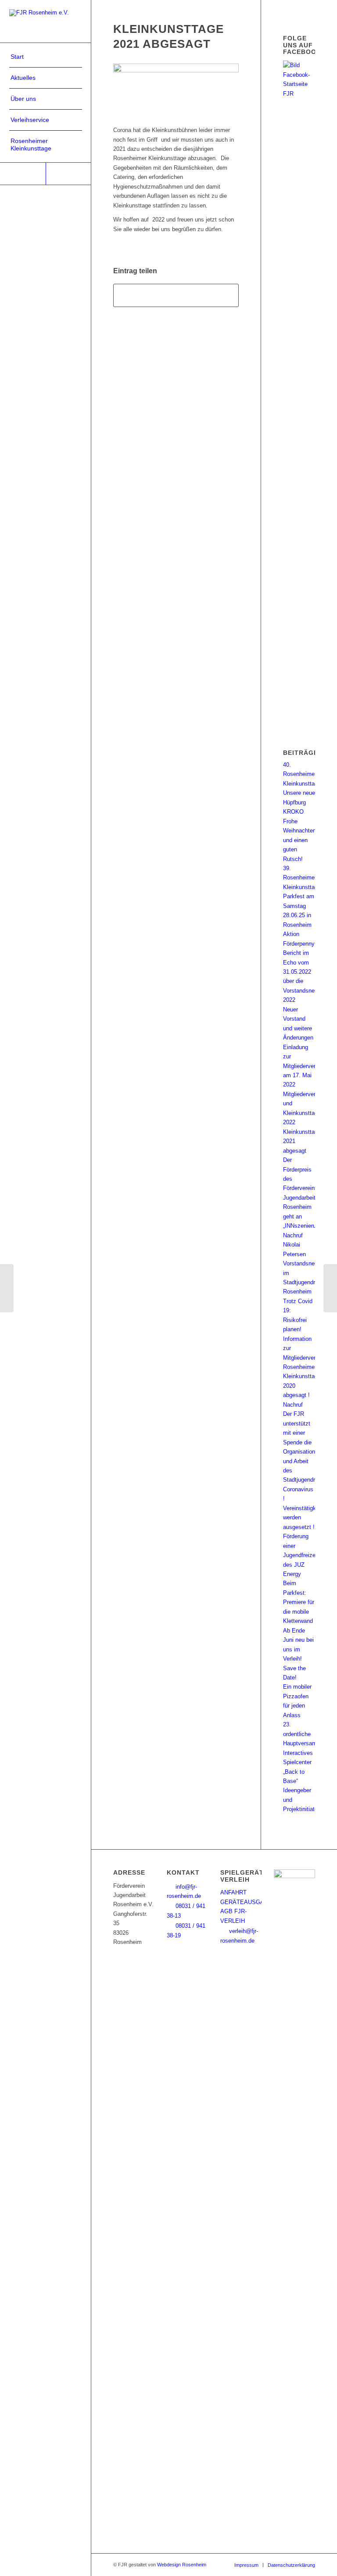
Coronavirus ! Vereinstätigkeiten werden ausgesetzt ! (306, 1508)
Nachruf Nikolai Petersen (294, 1245)
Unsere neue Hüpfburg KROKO (299, 802)
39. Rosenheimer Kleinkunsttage (302, 878)
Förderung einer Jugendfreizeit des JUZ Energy (301, 1555)
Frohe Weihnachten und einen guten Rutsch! (299, 840)
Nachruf (293, 1405)
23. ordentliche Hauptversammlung (308, 1734)
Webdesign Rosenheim (182, 2565)
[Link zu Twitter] (68, 174)
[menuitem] (46, 57)
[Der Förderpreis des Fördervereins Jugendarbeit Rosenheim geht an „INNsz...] (7, 1288)
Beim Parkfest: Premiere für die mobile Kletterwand (299, 1602)
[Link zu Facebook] (23, 174)
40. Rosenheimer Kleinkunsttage (302, 774)
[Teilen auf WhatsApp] (176, 295)
